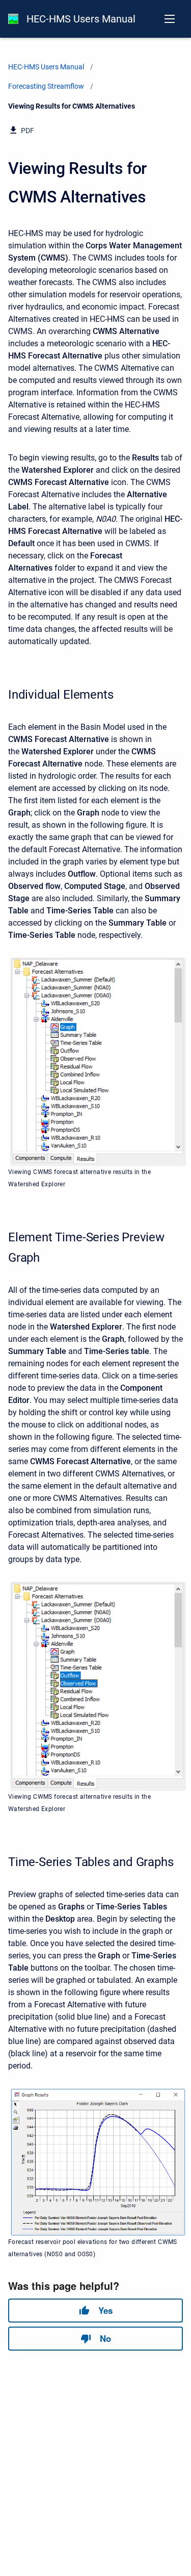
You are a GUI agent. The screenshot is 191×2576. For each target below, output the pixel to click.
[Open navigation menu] (170, 19)
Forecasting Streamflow (46, 86)
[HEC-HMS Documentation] (13, 19)
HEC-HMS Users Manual (81, 19)
